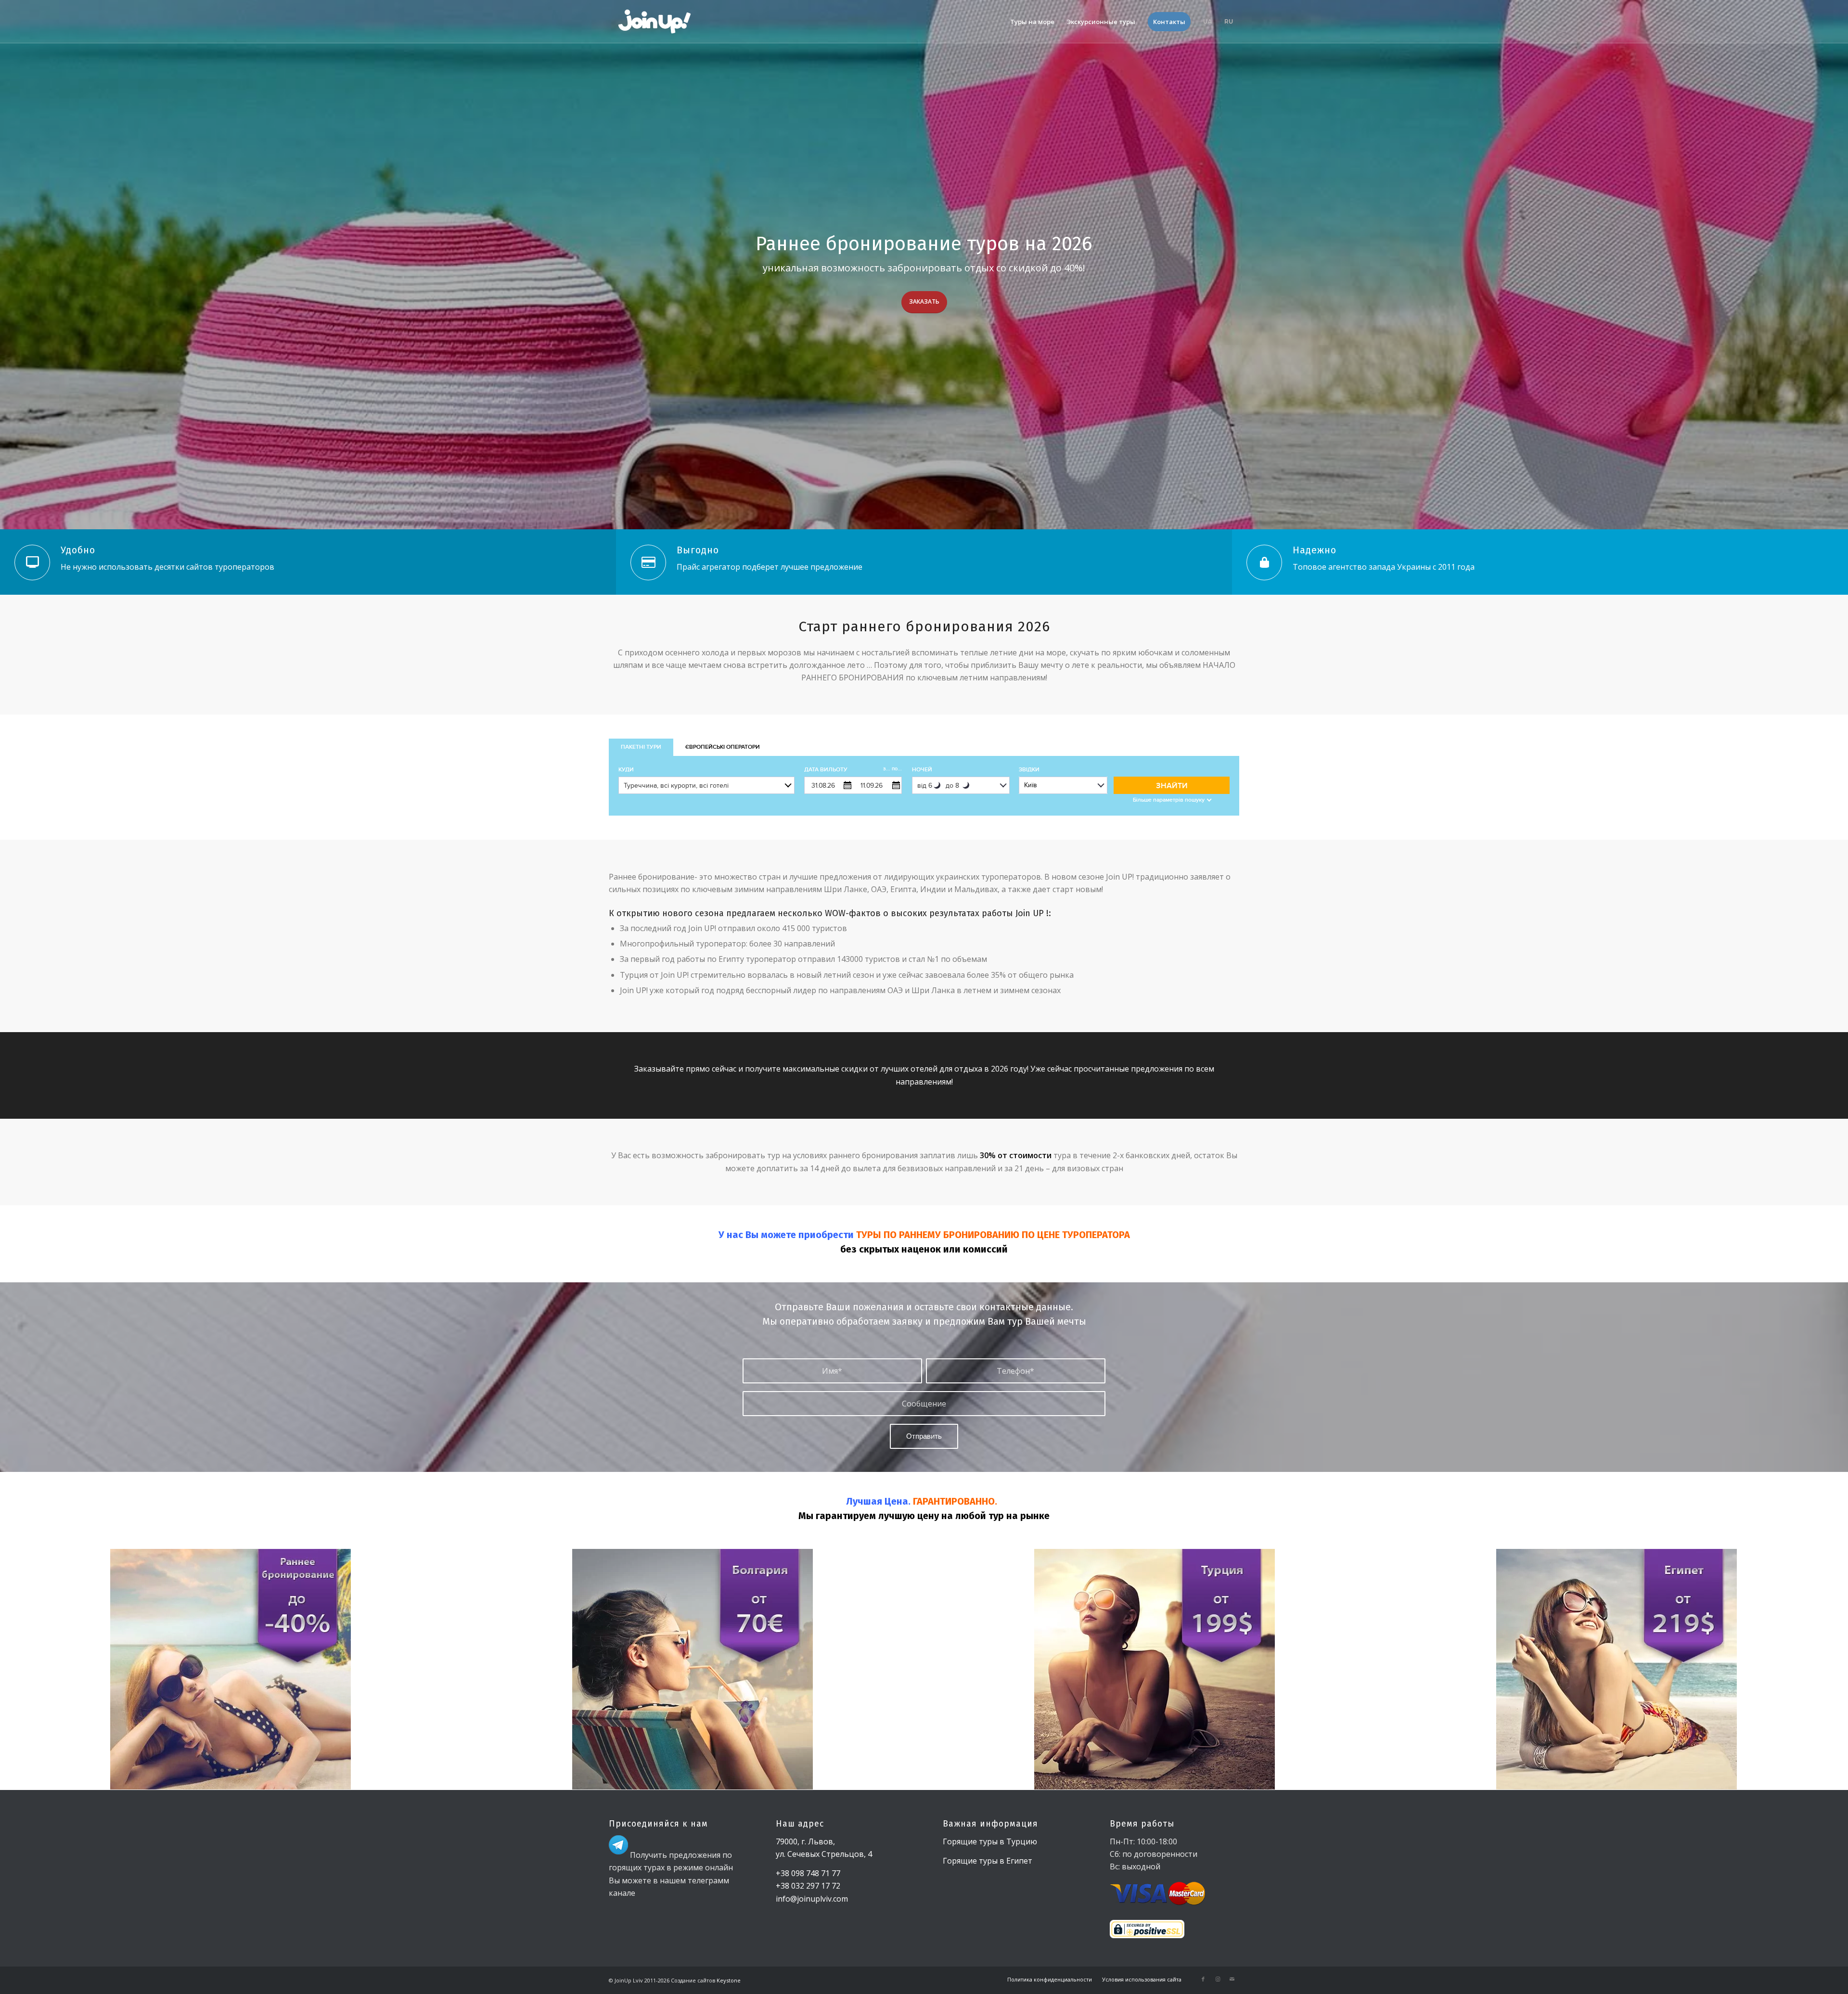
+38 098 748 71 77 (808, 1873)
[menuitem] (1032, 22)
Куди (626, 770)
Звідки (1029, 770)
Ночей (922, 770)
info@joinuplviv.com (812, 1899)
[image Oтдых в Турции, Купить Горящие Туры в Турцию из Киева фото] (1155, 1669)
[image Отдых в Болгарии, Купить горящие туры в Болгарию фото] (693, 1669)
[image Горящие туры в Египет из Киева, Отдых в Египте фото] (1617, 1669)
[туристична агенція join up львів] (655, 22)
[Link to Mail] (1232, 1979)
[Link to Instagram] (1218, 1979)
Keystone (728, 1980)
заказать (924, 301)
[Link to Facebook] (1203, 1979)
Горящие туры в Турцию (990, 1841)
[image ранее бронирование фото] (231, 1669)
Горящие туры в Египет (988, 1861)
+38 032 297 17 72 (808, 1886)
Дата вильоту (853, 769)
